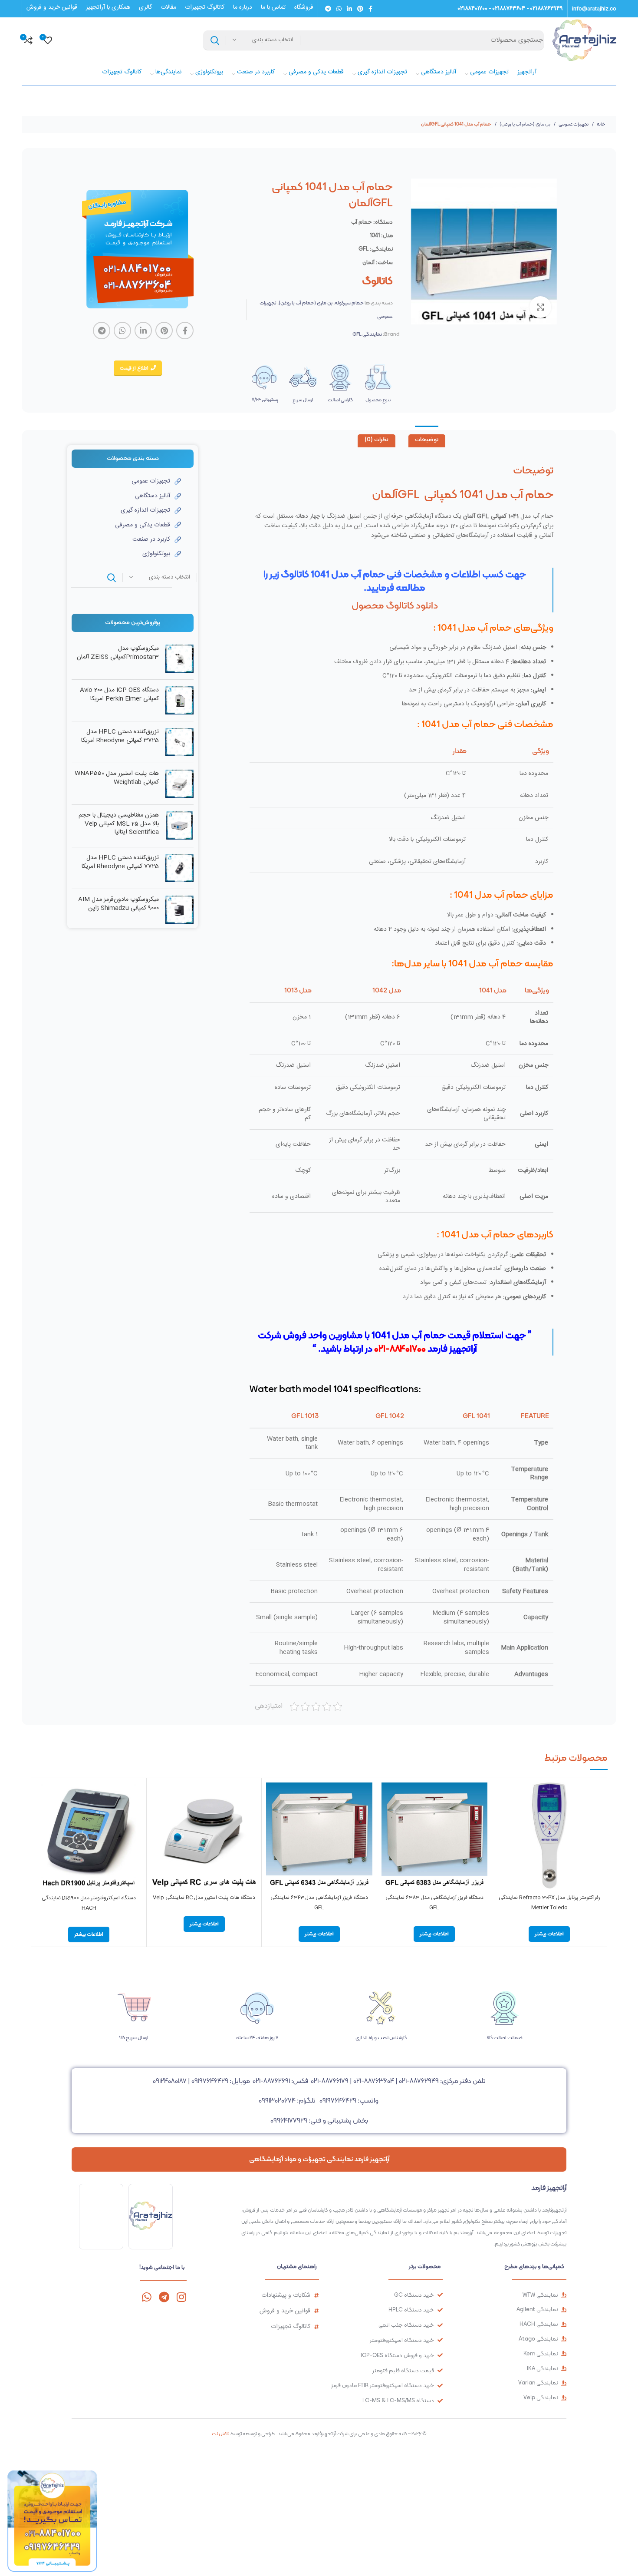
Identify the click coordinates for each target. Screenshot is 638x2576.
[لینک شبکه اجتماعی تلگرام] (328, 9)
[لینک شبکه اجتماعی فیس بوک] (370, 9)
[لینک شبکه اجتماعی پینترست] (360, 9)
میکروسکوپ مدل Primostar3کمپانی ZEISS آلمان (118, 653)
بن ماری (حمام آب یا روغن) (525, 124)
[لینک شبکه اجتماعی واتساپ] (339, 9)
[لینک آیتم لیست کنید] (126, 481)
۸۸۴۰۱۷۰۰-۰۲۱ (400, 1348)
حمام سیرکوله (349, 303)
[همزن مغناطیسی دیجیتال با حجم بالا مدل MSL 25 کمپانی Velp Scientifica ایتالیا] (179, 826)
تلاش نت (220, 2434)
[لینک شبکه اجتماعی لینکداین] (349, 9)
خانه (601, 124)
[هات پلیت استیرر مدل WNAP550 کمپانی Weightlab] (179, 784)
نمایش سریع (503, 1816)
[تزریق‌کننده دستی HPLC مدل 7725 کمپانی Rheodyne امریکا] (179, 868)
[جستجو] (215, 40)
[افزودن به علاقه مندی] (503, 1836)
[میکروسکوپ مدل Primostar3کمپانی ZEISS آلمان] (179, 659)
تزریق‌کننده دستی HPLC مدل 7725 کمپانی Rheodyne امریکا (120, 862)
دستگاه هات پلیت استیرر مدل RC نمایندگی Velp (204, 1898)
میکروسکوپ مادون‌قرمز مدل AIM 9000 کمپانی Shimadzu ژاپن (118, 904)
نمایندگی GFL (367, 334)
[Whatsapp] (146, 2297)
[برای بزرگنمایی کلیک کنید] (540, 307)
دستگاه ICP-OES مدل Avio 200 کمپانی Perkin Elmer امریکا (119, 695)
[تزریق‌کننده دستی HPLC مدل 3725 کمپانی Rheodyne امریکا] (179, 742)
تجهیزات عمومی (573, 124)
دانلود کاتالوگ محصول (395, 605)
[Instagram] (181, 2297)
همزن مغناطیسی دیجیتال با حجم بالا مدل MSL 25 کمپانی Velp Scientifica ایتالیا (119, 824)
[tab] (427, 441)
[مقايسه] (503, 1797)
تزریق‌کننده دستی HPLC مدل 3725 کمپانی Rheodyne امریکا (120, 736)
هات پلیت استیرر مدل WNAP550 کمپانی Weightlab (117, 778)
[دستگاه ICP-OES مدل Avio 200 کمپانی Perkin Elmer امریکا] (179, 700)
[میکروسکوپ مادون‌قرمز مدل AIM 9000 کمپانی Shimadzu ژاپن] (179, 910)
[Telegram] (164, 2297)
